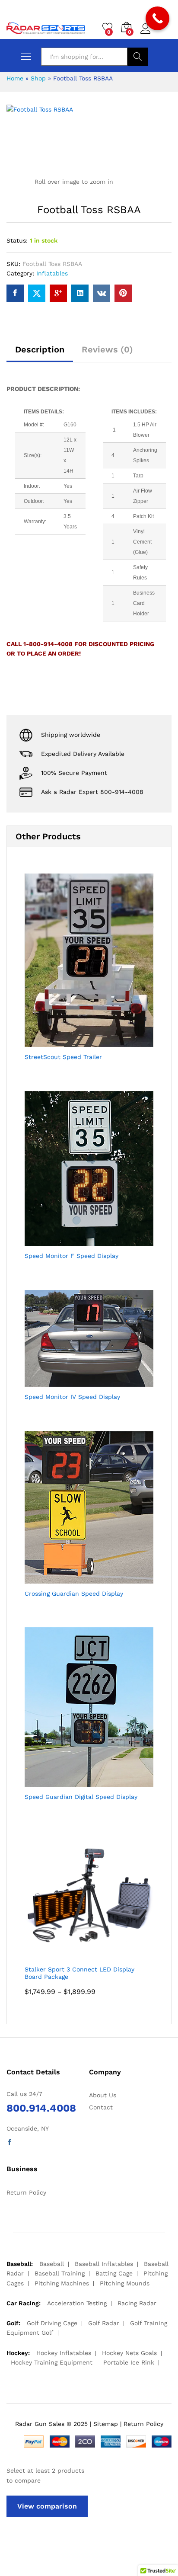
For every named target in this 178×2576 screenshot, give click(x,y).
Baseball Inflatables (104, 2264)
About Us (103, 2095)
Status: (17, 240)
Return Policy (26, 2192)
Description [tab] (40, 349)
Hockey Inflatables (64, 2353)
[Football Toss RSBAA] (15, 293)
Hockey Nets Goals (129, 2353)
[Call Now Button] (157, 18)
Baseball (52, 2264)
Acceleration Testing (77, 2303)
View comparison (47, 2506)
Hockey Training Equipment (52, 2362)
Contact (101, 2107)
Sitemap (106, 2424)
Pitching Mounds (125, 2283)
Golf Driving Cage (52, 2323)
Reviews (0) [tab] (107, 349)
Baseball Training (60, 2273)
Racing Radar (137, 2303)
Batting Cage (114, 2273)
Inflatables (52, 273)
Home (15, 78)
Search (138, 57)
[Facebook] (10, 2143)
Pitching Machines (62, 2283)
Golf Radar (104, 2323)
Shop (38, 78)
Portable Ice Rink (129, 2362)
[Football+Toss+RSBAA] (37, 293)
